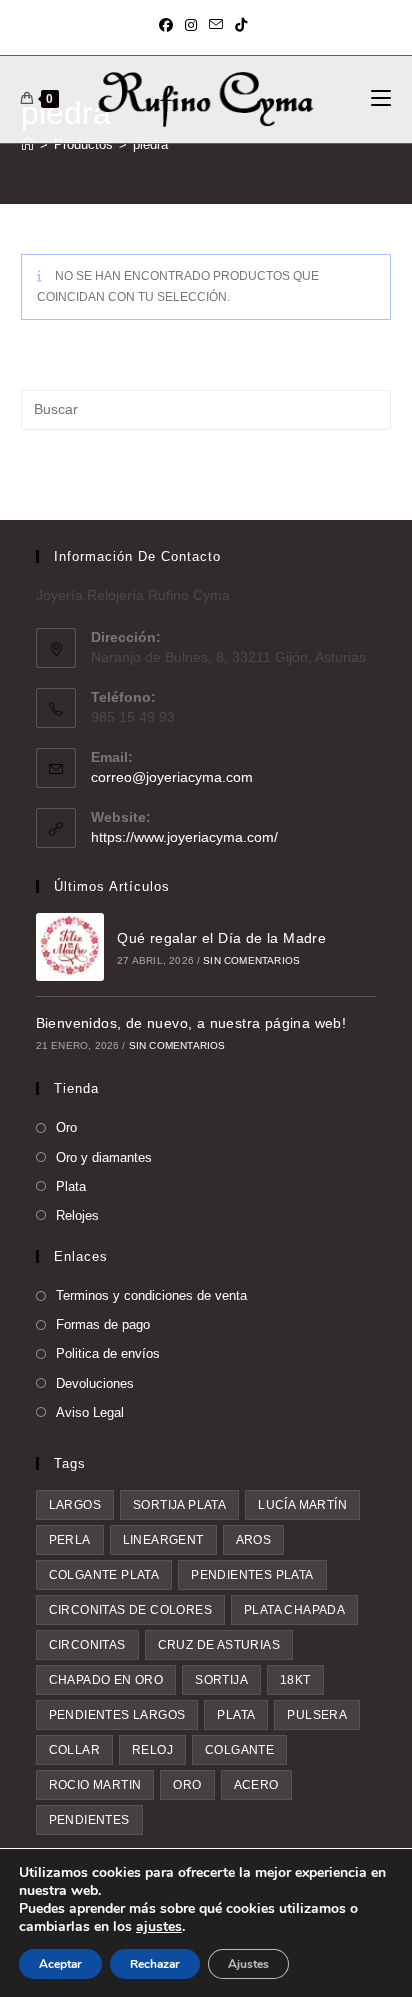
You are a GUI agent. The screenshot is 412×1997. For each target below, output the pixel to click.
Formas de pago (103, 1324)
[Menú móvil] (381, 99)
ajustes (159, 1927)
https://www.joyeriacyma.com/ (184, 837)
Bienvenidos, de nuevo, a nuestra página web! (191, 1023)
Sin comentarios (251, 960)
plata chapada (294, 1610)
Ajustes (248, 1964)
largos (75, 1505)
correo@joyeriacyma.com (172, 777)
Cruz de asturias (219, 1645)
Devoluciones (95, 1383)
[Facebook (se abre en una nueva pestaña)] (169, 25)
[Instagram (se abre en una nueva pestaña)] (191, 25)
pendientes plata (252, 1575)
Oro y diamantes (104, 1157)
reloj (152, 1750)
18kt (295, 1680)
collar (74, 1750)
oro (187, 1785)
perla (70, 1540)
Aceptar (60, 1964)
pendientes (89, 1820)
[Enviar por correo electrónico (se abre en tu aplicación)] (216, 25)
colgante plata (104, 1575)
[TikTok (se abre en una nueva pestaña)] (241, 25)
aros (254, 1540)
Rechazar (155, 1964)
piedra (150, 144)
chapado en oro (106, 1680)
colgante (239, 1750)
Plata (71, 1186)
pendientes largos (117, 1715)
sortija (221, 1680)
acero (256, 1785)
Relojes (77, 1215)
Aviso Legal (90, 1412)
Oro (66, 1127)
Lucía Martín (302, 1505)
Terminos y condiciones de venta (151, 1295)
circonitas (87, 1645)
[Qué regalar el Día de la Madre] (70, 947)
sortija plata (179, 1505)
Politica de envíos (108, 1353)
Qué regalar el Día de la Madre (221, 938)
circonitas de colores (130, 1610)
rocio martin (95, 1785)
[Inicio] (27, 144)
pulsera (317, 1715)
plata (236, 1715)
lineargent (163, 1540)
